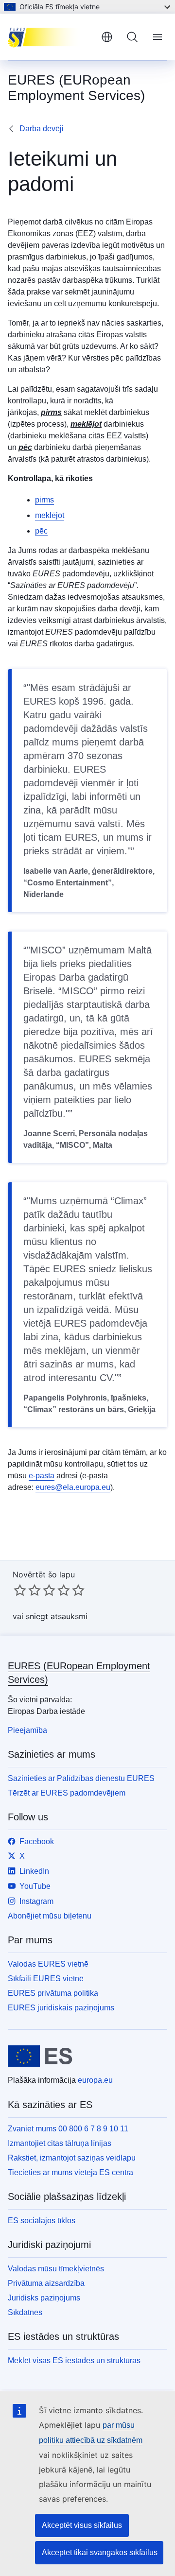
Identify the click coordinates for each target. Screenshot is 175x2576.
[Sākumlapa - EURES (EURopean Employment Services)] (51, 37)
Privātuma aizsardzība (46, 2283)
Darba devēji (42, 129)
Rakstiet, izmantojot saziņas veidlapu (72, 2158)
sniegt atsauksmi (57, 1616)
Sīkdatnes (25, 2312)
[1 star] (20, 1590)
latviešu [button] (107, 37)
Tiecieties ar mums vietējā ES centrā (70, 2172)
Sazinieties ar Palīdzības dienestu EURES (81, 1778)
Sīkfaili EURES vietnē (46, 1979)
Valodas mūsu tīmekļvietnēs (56, 2269)
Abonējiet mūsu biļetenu (50, 1916)
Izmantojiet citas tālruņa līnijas (60, 2143)
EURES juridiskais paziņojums (61, 2008)
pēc (41, 531)
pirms (44, 500)
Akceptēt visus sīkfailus (82, 2525)
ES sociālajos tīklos (42, 2221)
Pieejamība (27, 1730)
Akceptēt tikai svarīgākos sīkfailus (100, 2552)
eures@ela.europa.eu (73, 1487)
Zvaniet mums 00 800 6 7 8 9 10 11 (68, 2129)
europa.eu (95, 2080)
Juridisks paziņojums (44, 2298)
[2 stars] (27, 1590)
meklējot (50, 515)
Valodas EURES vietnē (48, 1964)
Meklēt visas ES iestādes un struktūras (74, 2360)
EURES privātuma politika (53, 1993)
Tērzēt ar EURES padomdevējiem (67, 1793)
